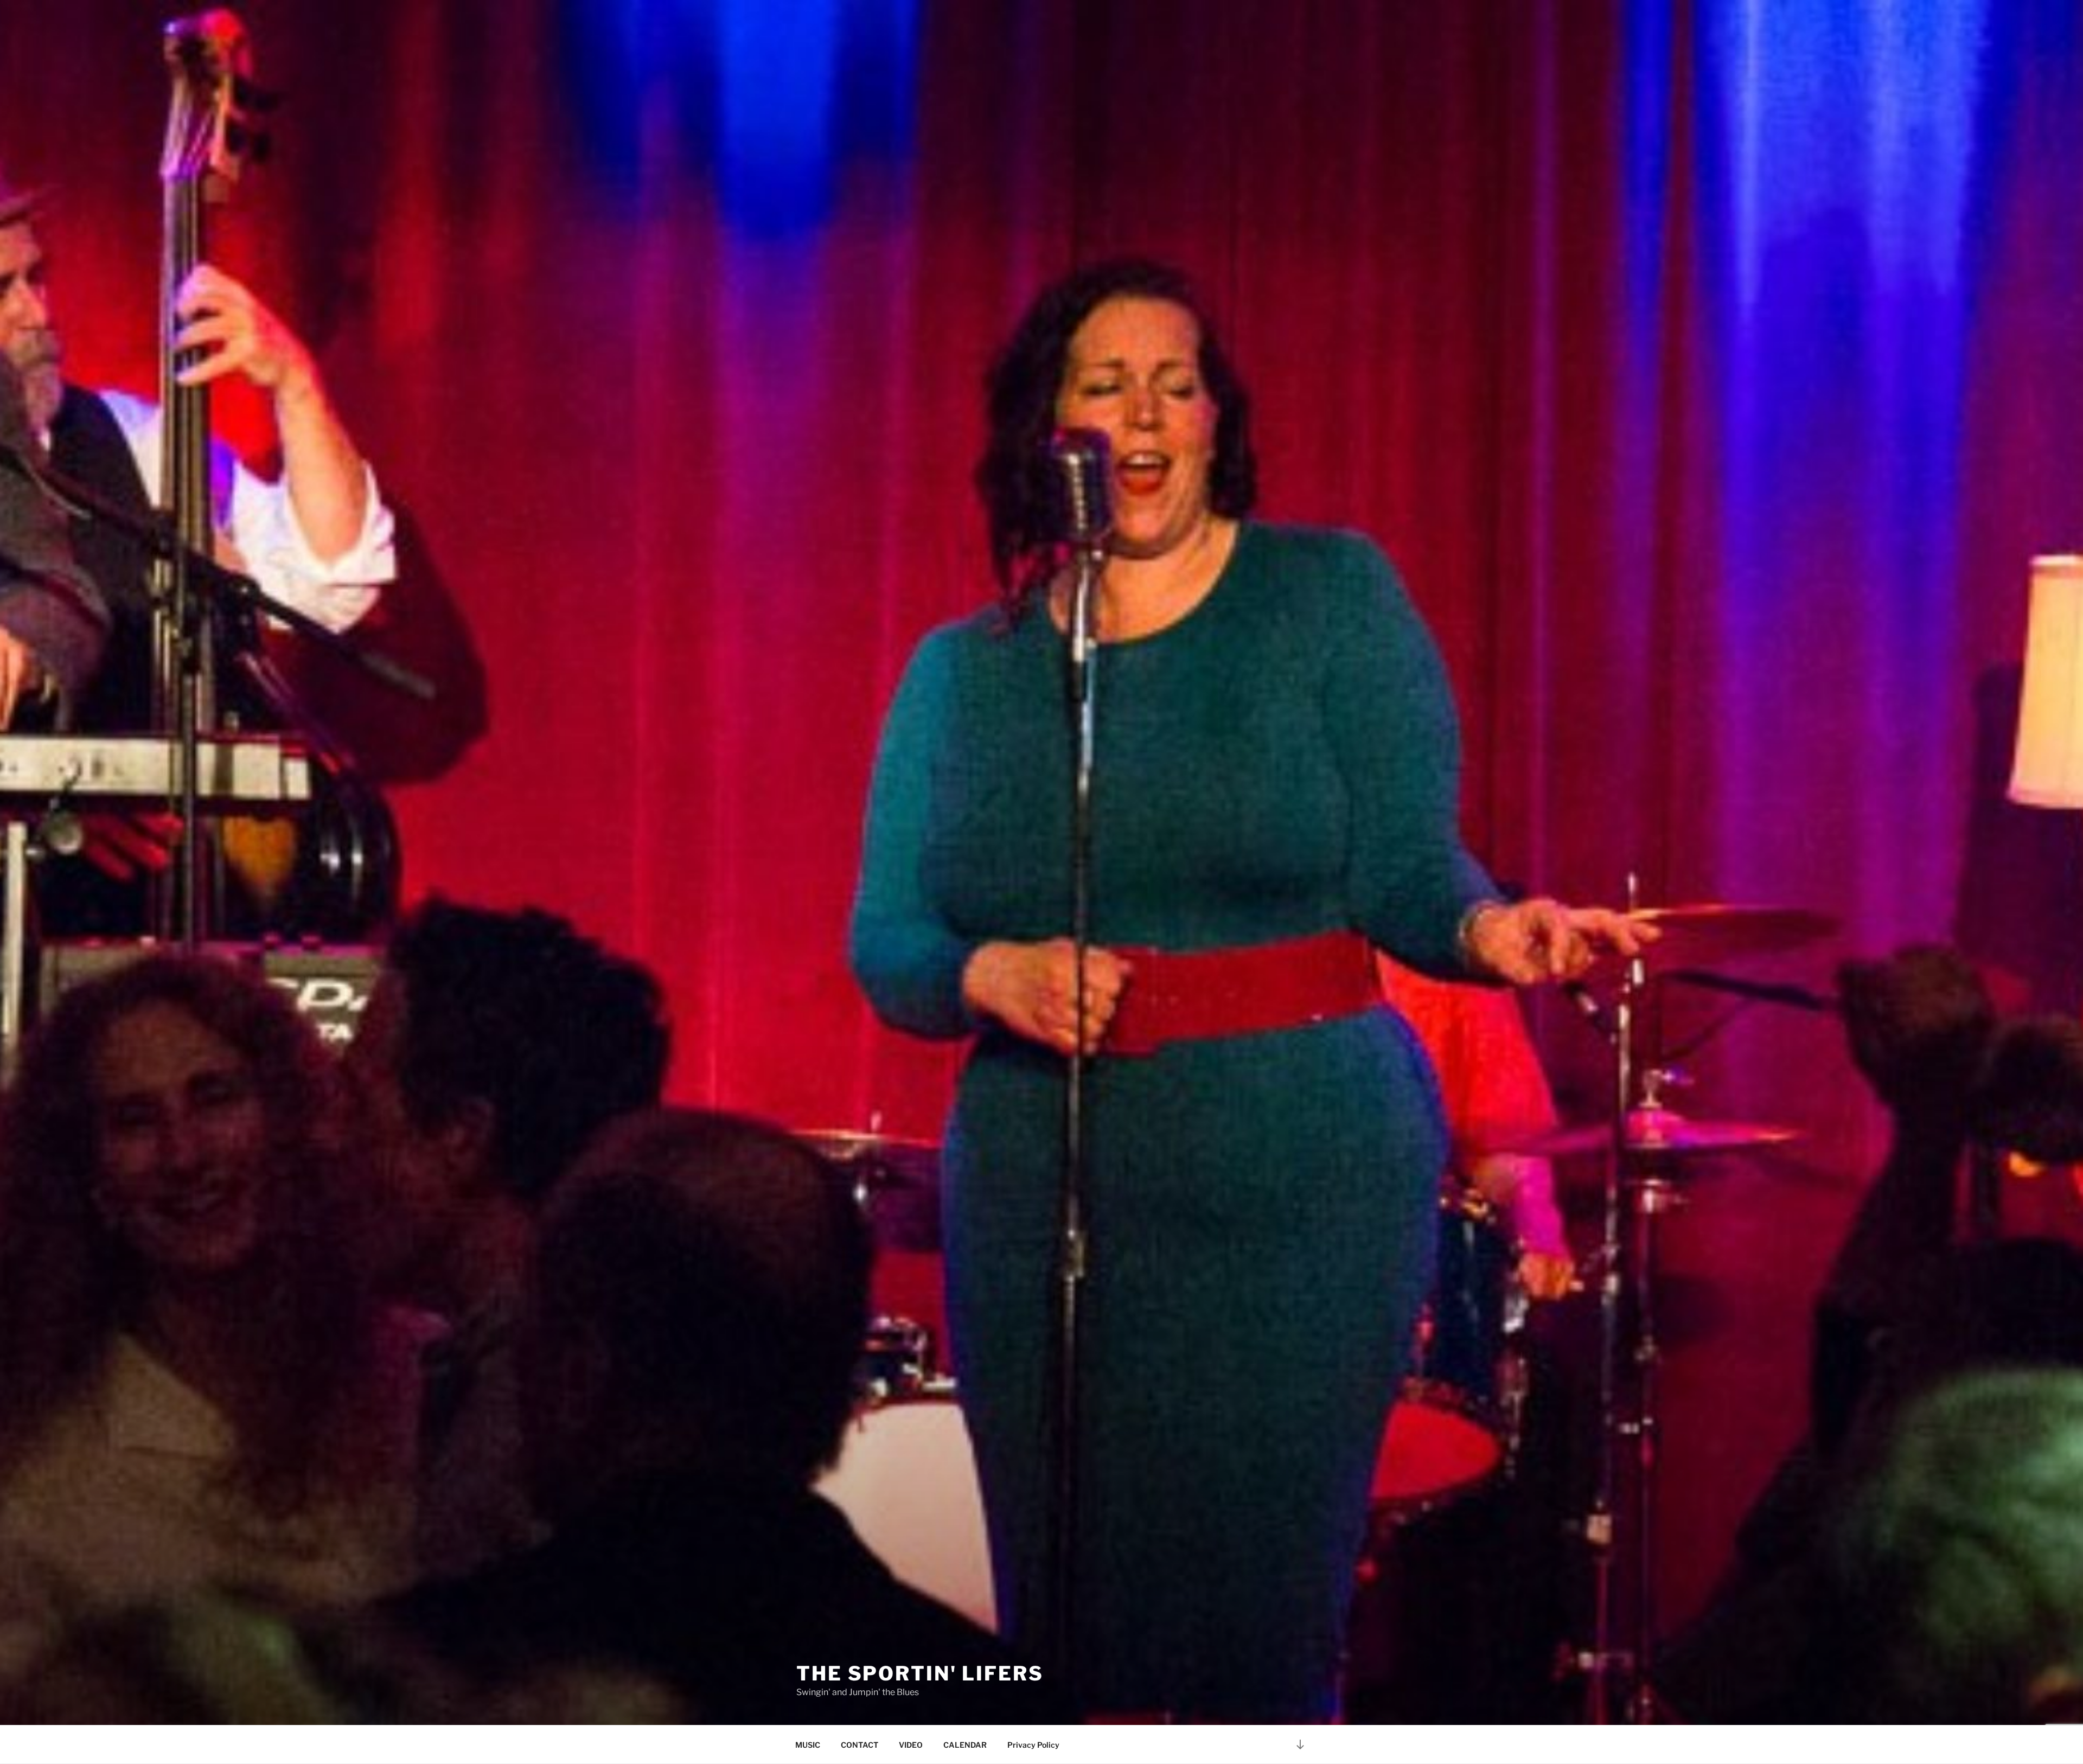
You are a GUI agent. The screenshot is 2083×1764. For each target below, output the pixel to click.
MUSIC (808, 1745)
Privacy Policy (1033, 1745)
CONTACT (860, 1745)
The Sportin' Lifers (920, 1673)
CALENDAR (965, 1745)
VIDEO (911, 1745)
